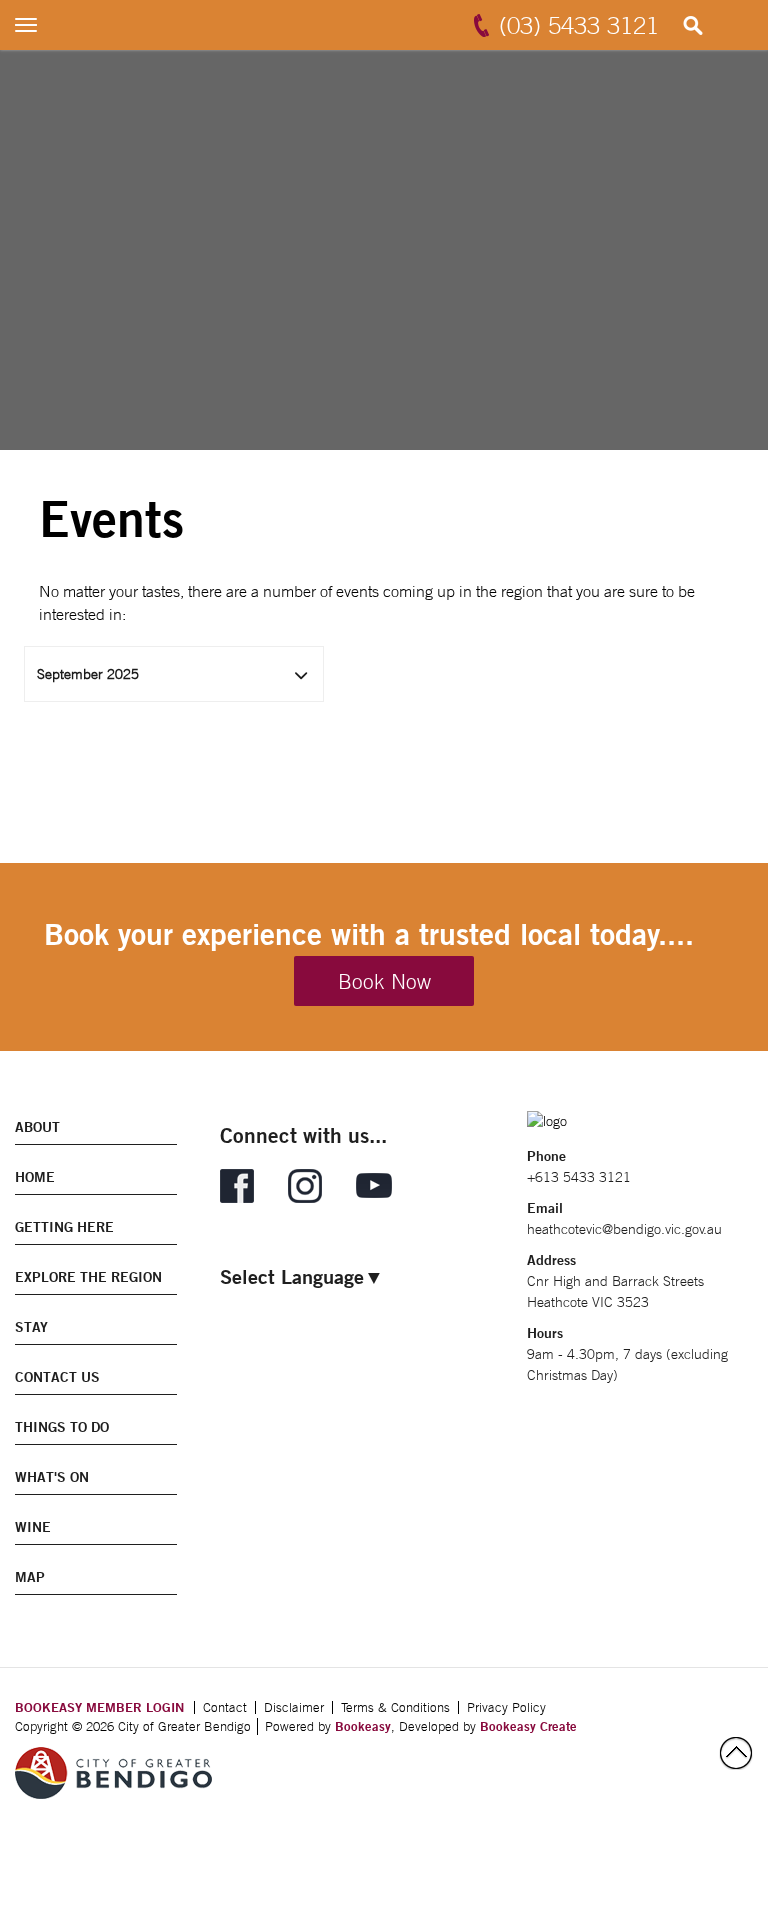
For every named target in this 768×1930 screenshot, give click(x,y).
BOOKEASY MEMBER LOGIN (99, 1707)
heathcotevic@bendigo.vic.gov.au (624, 1229)
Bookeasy (363, 1726)
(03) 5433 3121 (579, 25)
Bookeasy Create (528, 1726)
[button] (174, 674)
